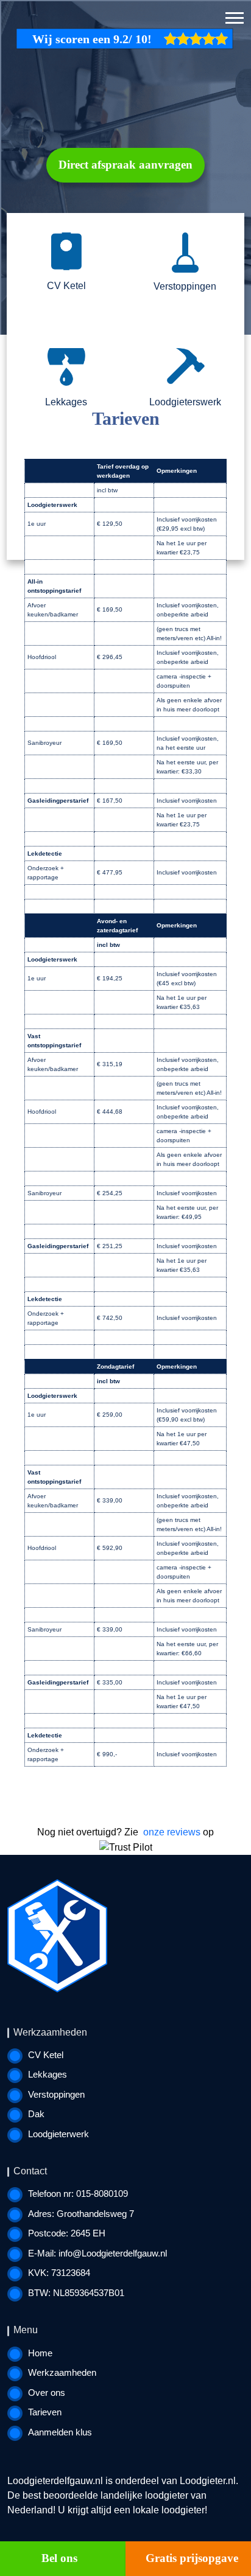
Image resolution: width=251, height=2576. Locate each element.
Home (40, 2353)
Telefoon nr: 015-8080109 (78, 2194)
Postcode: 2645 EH (67, 2233)
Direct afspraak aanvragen (125, 165)
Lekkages (48, 2074)
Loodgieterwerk (58, 2134)
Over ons (47, 2393)
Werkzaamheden (62, 2372)
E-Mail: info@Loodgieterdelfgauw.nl (97, 2253)
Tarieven (45, 2412)
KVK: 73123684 (59, 2273)
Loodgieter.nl (208, 2481)
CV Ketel (46, 2055)
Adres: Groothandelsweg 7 (81, 2214)
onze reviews (172, 1832)
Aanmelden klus (60, 2432)
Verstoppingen (56, 2094)
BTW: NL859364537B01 (76, 2293)
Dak (36, 2114)
